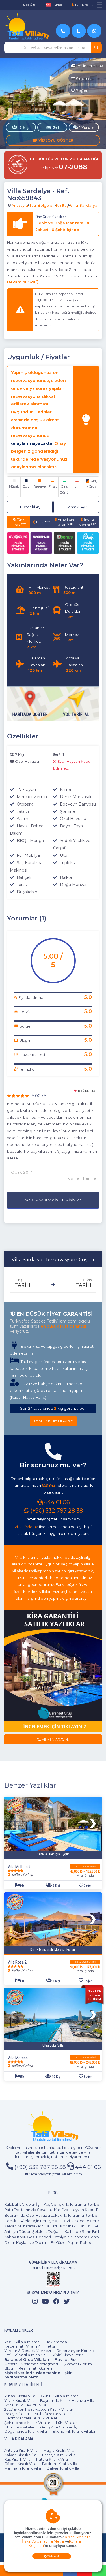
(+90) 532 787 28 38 (57, 1511)
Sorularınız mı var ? (53, 1421)
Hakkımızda (56, 2342)
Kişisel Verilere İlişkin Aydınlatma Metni (56, 2539)
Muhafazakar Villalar (53, 2414)
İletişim (52, 2346)
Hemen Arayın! (55, 1739)
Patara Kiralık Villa (52, 2459)
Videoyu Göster (55, 140)
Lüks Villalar (66, 2423)
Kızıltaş (62, 205)
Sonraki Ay (76, 507)
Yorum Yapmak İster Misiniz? (53, 1200)
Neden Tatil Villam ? (22, 2346)
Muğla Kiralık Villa (59, 2450)
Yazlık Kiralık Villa (19, 2400)
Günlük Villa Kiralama (60, 2396)
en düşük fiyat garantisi (63, 1326)
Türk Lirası (19, 522)
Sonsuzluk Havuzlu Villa (25, 2405)
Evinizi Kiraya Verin (67, 2355)
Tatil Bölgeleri (42, 205)
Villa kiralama (26, 1527)
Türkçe (58, 5)
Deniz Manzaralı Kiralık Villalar (31, 2418)
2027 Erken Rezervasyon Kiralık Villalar (39, 2409)
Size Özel (30, 5)
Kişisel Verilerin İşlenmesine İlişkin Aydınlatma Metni (38, 2375)
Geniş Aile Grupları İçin (60, 2427)
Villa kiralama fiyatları (34, 1557)
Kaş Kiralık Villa (17, 2459)
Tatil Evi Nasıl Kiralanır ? (25, 2355)
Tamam (53, 2556)
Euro (43, 522)
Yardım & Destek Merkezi (28, 2351)
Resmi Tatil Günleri (35, 2368)
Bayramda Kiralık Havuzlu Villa (67, 2400)
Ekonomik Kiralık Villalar (74, 2431)
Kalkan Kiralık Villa (20, 2455)
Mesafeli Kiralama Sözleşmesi (31, 2364)
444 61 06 (57, 1502)
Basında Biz (65, 2359)
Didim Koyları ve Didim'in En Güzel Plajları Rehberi (49, 2242)
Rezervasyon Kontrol (76, 2351)
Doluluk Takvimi (85, 1867)
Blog (9, 2368)
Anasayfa (20, 205)
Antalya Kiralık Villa (21, 2450)
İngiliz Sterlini (87, 522)
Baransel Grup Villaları (27, 2359)
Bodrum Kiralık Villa (60, 2464)
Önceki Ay (31, 507)
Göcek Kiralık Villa (20, 2464)
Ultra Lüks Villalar (19, 2427)
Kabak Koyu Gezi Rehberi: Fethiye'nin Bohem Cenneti (54, 2237)
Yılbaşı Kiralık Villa (20, 2396)
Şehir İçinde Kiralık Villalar (27, 2423)
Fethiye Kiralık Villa (59, 2455)
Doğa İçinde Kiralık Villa (26, 2431)
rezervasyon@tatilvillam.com (53, 1519)
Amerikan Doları (65, 522)
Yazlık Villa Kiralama (22, 2342)
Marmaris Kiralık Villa (23, 2468)
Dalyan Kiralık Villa (63, 2468)
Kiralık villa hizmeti (22, 2148)
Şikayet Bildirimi (78, 2364)
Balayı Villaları (17, 2414)
